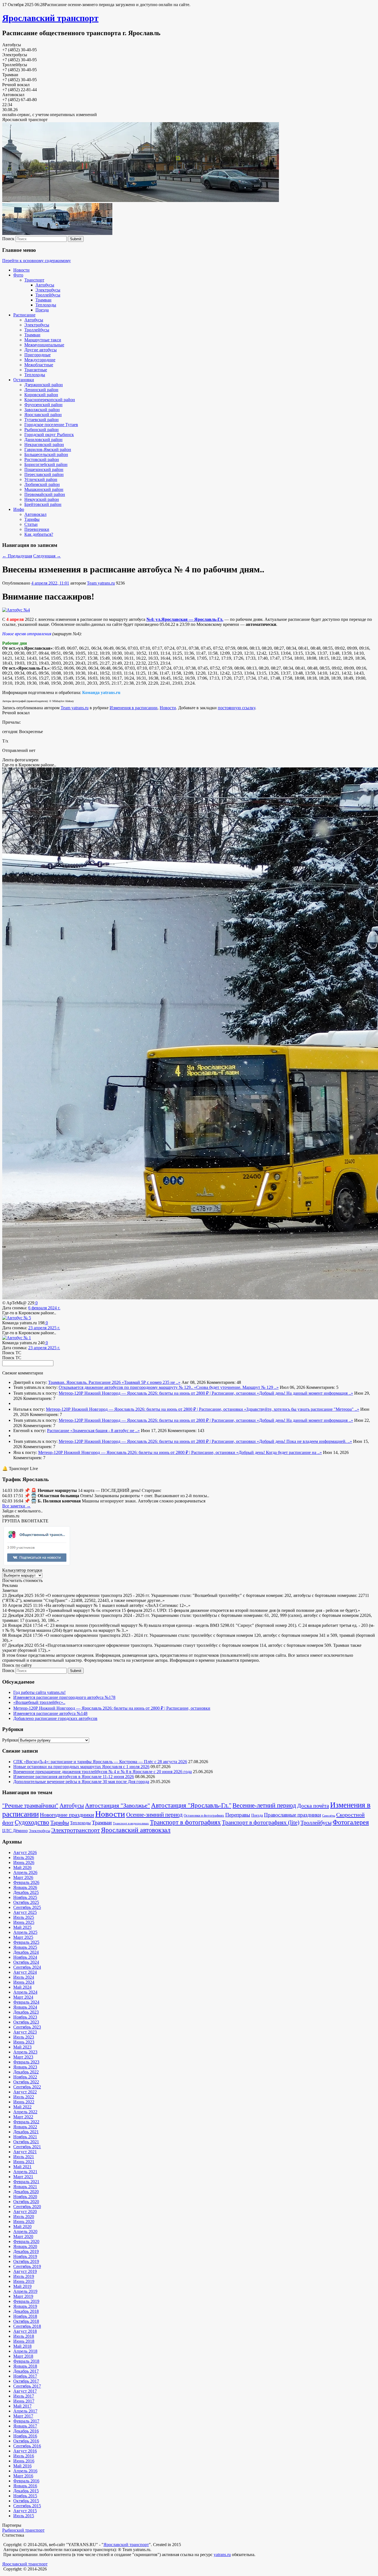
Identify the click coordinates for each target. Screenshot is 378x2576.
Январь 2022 (25, 2127)
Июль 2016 (24, 2456)
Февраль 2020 (26, 2241)
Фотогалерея (351, 1822)
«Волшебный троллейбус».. (39, 1702)
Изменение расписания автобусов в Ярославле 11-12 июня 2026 (74, 1777)
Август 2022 (25, 2092)
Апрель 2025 (25, 1932)
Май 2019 (22, 2286)
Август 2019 (25, 2271)
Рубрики (10, 1740)
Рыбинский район (42, 430)
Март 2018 (23, 2356)
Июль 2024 (24, 1977)
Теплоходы (46, 305)
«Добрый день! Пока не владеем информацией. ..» (304, 1441)
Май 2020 (22, 2227)
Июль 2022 (24, 2097)
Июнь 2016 (24, 2461)
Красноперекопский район (50, 400)
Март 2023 (23, 2057)
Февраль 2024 (26, 2002)
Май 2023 (22, 2047)
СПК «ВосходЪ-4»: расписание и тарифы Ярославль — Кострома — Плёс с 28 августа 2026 (100, 1762)
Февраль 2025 (26, 1942)
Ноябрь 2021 (25, 2137)
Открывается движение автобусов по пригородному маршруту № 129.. (126, 1387)
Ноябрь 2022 (25, 2077)
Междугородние (40, 360)
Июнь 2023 (24, 2042)
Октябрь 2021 (26, 2142)
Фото (18, 275)
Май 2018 (22, 2346)
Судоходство (32, 1822)
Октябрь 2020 (26, 2202)
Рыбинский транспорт (23, 2530)
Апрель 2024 (25, 1992)
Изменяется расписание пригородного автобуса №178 (64, 1697)
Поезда (42, 310)
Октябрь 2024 (26, 1962)
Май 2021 (22, 2167)
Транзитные (36, 370)
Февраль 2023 (26, 2062)
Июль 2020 (24, 2217)
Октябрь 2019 (26, 2261)
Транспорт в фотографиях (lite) (261, 1822)
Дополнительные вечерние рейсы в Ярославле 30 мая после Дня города (81, 1782)
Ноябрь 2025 (25, 1897)
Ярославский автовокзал (136, 1830)
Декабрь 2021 (26, 2132)
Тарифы (32, 519)
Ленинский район (41, 390)
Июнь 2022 (24, 2102)
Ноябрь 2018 (25, 2316)
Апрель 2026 (25, 1872)
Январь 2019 (25, 2306)
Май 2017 (22, 2406)
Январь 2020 (25, 2246)
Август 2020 (25, 2212)
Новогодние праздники (67, 1815)
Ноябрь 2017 (25, 2376)
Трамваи (43, 300)
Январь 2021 (25, 2187)
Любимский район (42, 484)
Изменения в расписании (134, 708)
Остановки (24, 380)
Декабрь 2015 (26, 2491)
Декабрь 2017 (26, 2371)
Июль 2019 (24, 2276)
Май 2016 (22, 2466)
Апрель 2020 (25, 2231)
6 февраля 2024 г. (44, 1308)
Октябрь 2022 (26, 2082)
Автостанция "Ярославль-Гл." (191, 1805)
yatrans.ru (222, 2555)
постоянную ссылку (236, 708)
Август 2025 (25, 1912)
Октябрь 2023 (26, 2022)
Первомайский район (45, 494)
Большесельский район (46, 454)
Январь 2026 (25, 1887)
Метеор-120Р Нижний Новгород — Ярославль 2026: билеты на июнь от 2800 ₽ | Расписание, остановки (158, 1393)
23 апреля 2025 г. (44, 1328)
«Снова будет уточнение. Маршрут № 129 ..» (236, 1387)
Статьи (31, 524)
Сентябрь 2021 (27, 2147)
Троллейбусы (48, 295)
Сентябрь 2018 (27, 2326)
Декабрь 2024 (26, 1952)
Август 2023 (25, 2032)
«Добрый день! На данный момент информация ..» (305, 1393)
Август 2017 (25, 2391)
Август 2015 (25, 2511)
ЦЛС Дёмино (15, 1831)
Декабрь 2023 (26, 2012)
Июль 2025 (24, 1917)
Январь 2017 (25, 2426)
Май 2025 (22, 1927)
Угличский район (41, 479)
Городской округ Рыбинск (49, 435)
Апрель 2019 (25, 2291)
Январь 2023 (25, 2067)
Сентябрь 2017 (27, 2386)
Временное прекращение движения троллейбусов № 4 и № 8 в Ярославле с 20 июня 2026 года (103, 1772)
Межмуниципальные (44, 345)
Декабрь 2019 (26, 2251)
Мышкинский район (44, 489)
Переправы (238, 1815)
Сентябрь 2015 (27, 2506)
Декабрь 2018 (26, 2311)
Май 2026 (22, 1867)
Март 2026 (23, 1877)
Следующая (47, 556)
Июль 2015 (24, 2516)
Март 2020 (23, 2236)
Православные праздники (292, 1815)
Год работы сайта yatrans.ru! (39, 1692)
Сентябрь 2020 (27, 2207)
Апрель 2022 (25, 2112)
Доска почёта (313, 1806)
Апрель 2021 (25, 2172)
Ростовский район (42, 459)
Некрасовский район (44, 445)
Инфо (19, 509)
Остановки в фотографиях (204, 1816)
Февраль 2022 (26, 2122)
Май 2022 (22, 2107)
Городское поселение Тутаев (51, 425)
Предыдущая (17, 556)
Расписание (24, 315)
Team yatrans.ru (101, 583)
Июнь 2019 (24, 2281)
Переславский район (44, 474)
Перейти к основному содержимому (37, 261)
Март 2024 (23, 1997)
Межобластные (39, 365)
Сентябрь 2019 (27, 2266)
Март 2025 (23, 1937)
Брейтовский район (43, 504)
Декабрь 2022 (26, 2072)
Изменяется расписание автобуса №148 (50, 1713)
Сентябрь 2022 (27, 2087)
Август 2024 (25, 1972)
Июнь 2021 (24, 2162)
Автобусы (45, 285)
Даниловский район (43, 440)
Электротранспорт (76, 1830)
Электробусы (48, 290)
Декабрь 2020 (26, 2192)
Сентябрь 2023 (27, 2027)
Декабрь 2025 (26, 1892)
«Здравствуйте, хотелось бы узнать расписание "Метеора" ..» (302, 1409)
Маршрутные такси (43, 340)
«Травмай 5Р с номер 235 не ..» (151, 1382)
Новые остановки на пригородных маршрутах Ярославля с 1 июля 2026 (81, 1767)
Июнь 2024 (24, 1982)
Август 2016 (25, 2451)
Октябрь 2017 (26, 2381)
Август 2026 (25, 1852)
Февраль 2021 (26, 2182)
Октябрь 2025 (26, 1902)
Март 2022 (23, 2117)
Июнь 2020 (24, 2222)
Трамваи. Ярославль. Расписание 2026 (85, 1382)
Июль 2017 (24, 2396)
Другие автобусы (41, 350)
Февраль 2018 (26, 2361)
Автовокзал (35, 514)
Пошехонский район (44, 469)
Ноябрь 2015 (25, 2496)
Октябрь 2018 (26, 2321)
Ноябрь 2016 (25, 2436)
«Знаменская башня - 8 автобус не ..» (105, 1431)
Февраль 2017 (26, 2421)
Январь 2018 (25, 2366)
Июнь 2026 (24, 1862)
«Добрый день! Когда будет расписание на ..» (279, 1452)
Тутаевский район (42, 420)
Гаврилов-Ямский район (48, 450)
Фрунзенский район (43, 405)
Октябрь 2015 (26, 2501)
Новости (21, 270)
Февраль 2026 (26, 1882)
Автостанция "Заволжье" (117, 1805)
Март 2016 (23, 2476)
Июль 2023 (24, 2037)
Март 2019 (23, 2296)
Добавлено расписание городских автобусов (55, 1718)
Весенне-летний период (264, 1805)
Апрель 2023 (25, 2052)
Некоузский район (42, 499)
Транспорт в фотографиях (185, 1822)
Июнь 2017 (24, 2401)
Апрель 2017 (25, 2411)
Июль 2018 (24, 2336)
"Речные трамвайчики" (30, 1806)
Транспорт (34, 280)
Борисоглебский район (46, 464)
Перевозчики (37, 529)
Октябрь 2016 (26, 2441)
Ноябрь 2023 (25, 2017)
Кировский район (41, 395)
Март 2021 (23, 2177)
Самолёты (329, 1816)
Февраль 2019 (26, 2301)
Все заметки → (16, 1506)
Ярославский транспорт (50, 18)
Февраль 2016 (26, 2481)
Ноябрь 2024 (25, 1957)
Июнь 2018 (24, 2341)
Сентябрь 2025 (27, 1907)
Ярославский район (43, 415)
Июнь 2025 (24, 1922)
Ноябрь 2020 (25, 2197)
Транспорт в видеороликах (131, 1823)
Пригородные (37, 355)
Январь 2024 (25, 2007)
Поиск (8, 239)
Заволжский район (42, 410)
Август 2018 (25, 2331)
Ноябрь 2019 (25, 2256)
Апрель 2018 (25, 2351)
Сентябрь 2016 (27, 2446)
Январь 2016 (25, 2486)
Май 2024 (22, 1987)
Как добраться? (39, 534)
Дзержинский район (44, 385)
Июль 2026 (24, 1857)
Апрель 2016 (25, 2471)
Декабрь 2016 (26, 2431)
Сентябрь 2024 (27, 1967)
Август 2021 (25, 2152)
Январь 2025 (25, 1947)
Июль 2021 (24, 2157)
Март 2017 (23, 2416)
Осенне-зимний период (154, 1815)
